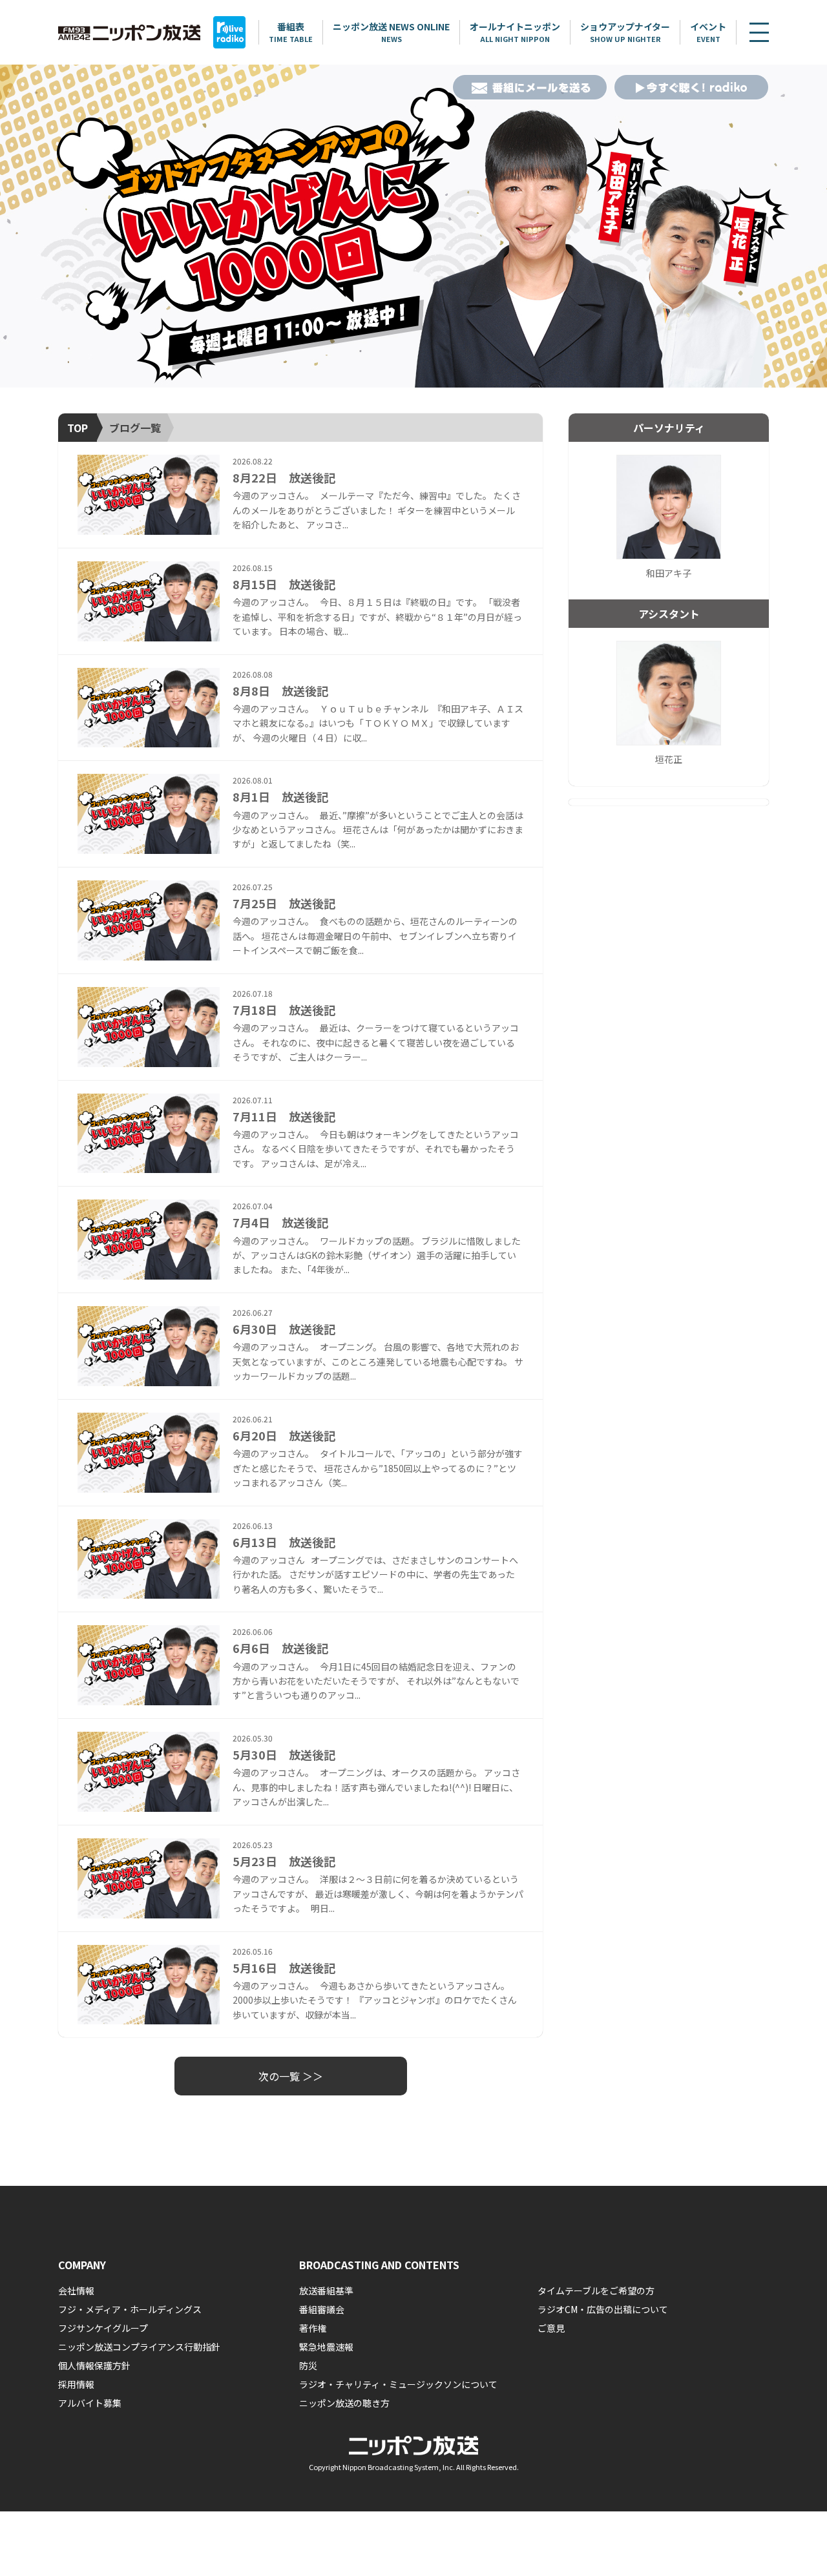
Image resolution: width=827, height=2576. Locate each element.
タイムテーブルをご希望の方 (596, 2290)
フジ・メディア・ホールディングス (130, 2309)
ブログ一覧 (135, 428)
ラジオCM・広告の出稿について (603, 2309)
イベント (708, 32)
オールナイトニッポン (515, 32)
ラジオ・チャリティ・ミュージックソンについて (398, 2384)
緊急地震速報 (326, 2347)
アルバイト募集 (90, 2403)
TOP (78, 428)
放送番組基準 (326, 2290)
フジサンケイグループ (103, 2328)
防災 (308, 2365)
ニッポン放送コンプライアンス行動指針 (139, 2347)
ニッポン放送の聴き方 (344, 2403)
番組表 (291, 32)
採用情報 (76, 2384)
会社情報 (76, 2290)
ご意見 (551, 2328)
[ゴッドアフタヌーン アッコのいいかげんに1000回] (413, 226)
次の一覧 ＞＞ (291, 2076)
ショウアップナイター (625, 32)
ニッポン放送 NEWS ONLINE (391, 32)
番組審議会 (322, 2309)
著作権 (313, 2328)
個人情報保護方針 (94, 2365)
